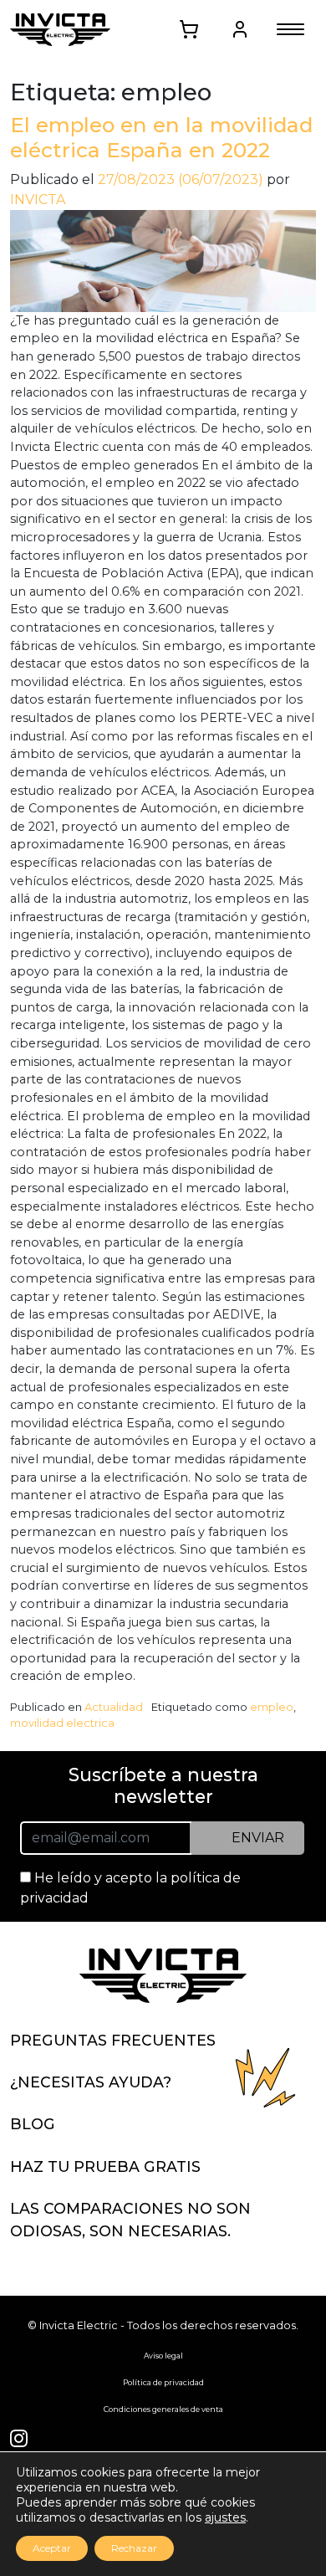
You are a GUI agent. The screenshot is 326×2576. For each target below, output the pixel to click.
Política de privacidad (163, 2382)
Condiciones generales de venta (163, 2409)
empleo (272, 1707)
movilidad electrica (62, 1723)
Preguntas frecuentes (113, 2040)
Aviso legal (163, 2356)
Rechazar (134, 2548)
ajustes (225, 2517)
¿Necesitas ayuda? (91, 2082)
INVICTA (38, 200)
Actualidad (114, 1707)
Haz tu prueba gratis (105, 2166)
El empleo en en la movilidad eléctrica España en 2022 (161, 137)
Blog (33, 2124)
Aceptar (52, 2548)
